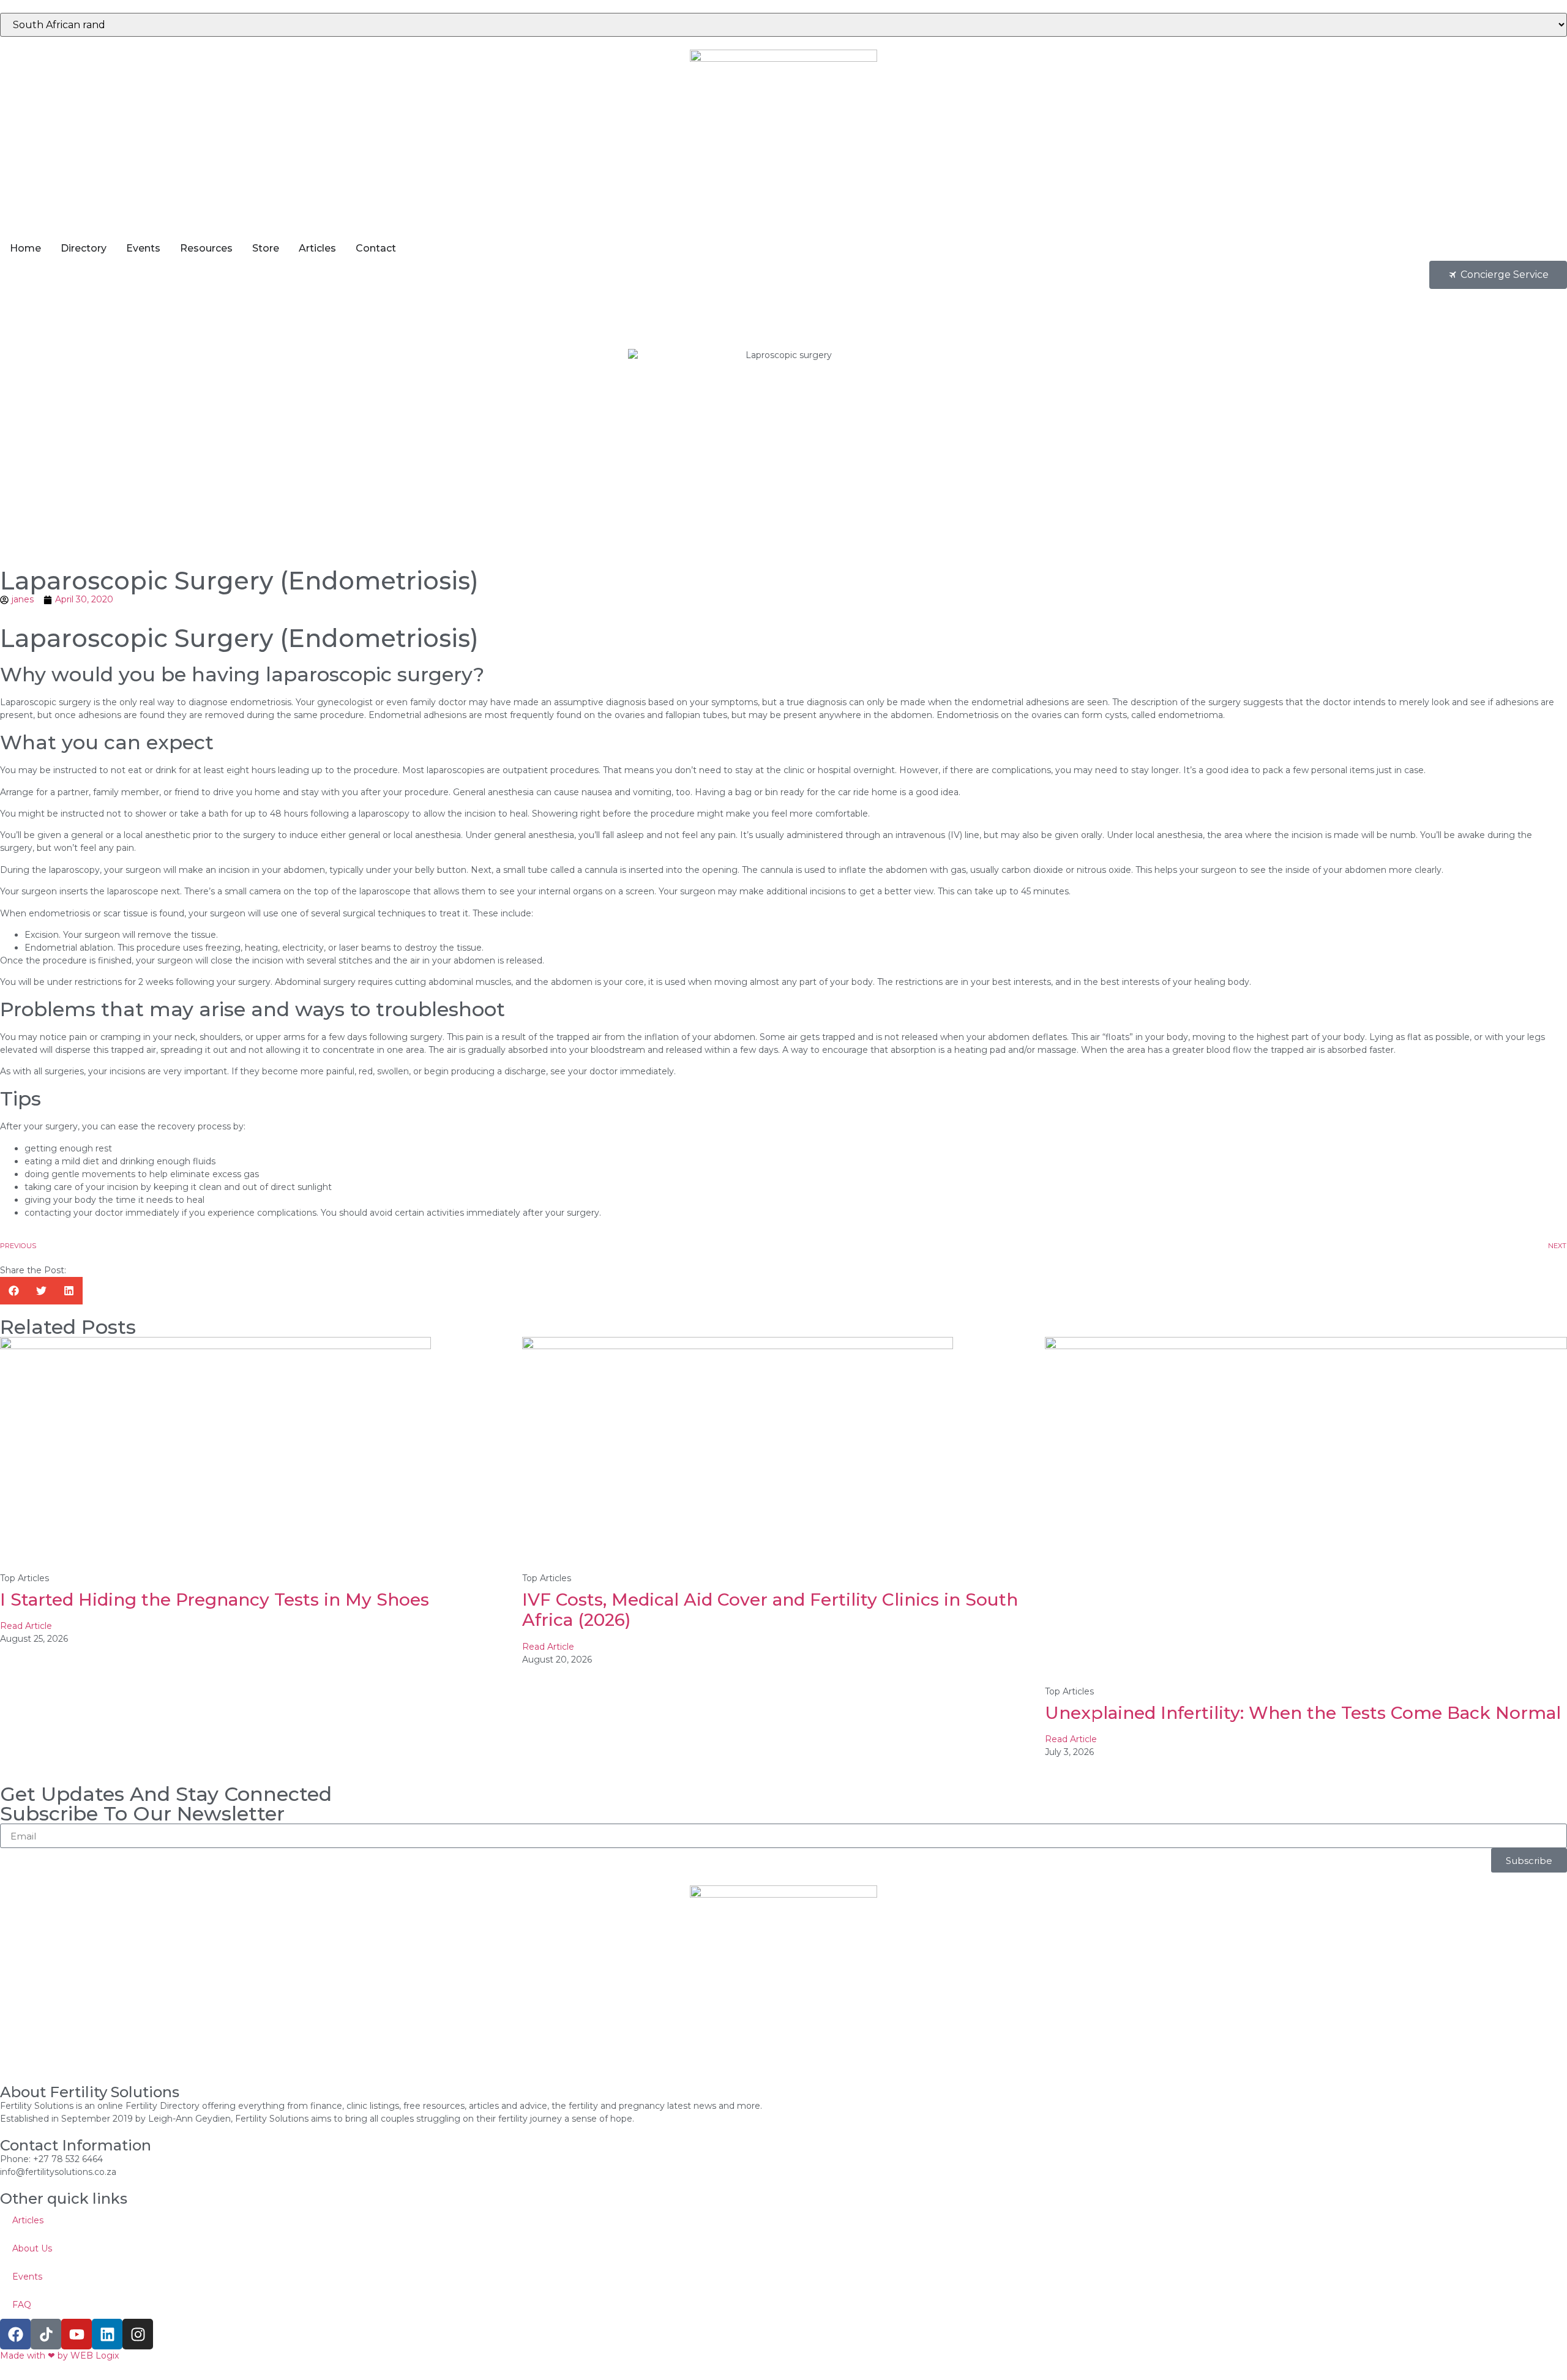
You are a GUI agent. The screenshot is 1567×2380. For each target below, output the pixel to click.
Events (27, 2277)
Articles (28, 2220)
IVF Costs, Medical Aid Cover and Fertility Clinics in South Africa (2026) (770, 1610)
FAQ (22, 2305)
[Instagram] (138, 2334)
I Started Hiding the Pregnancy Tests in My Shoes (215, 1600)
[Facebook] (15, 2334)
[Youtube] (77, 2334)
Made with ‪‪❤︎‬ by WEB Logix (59, 2356)
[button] (14, 1291)
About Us (32, 2248)
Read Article (26, 1626)
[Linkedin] (107, 2334)
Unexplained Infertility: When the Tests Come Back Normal (1303, 1713)
